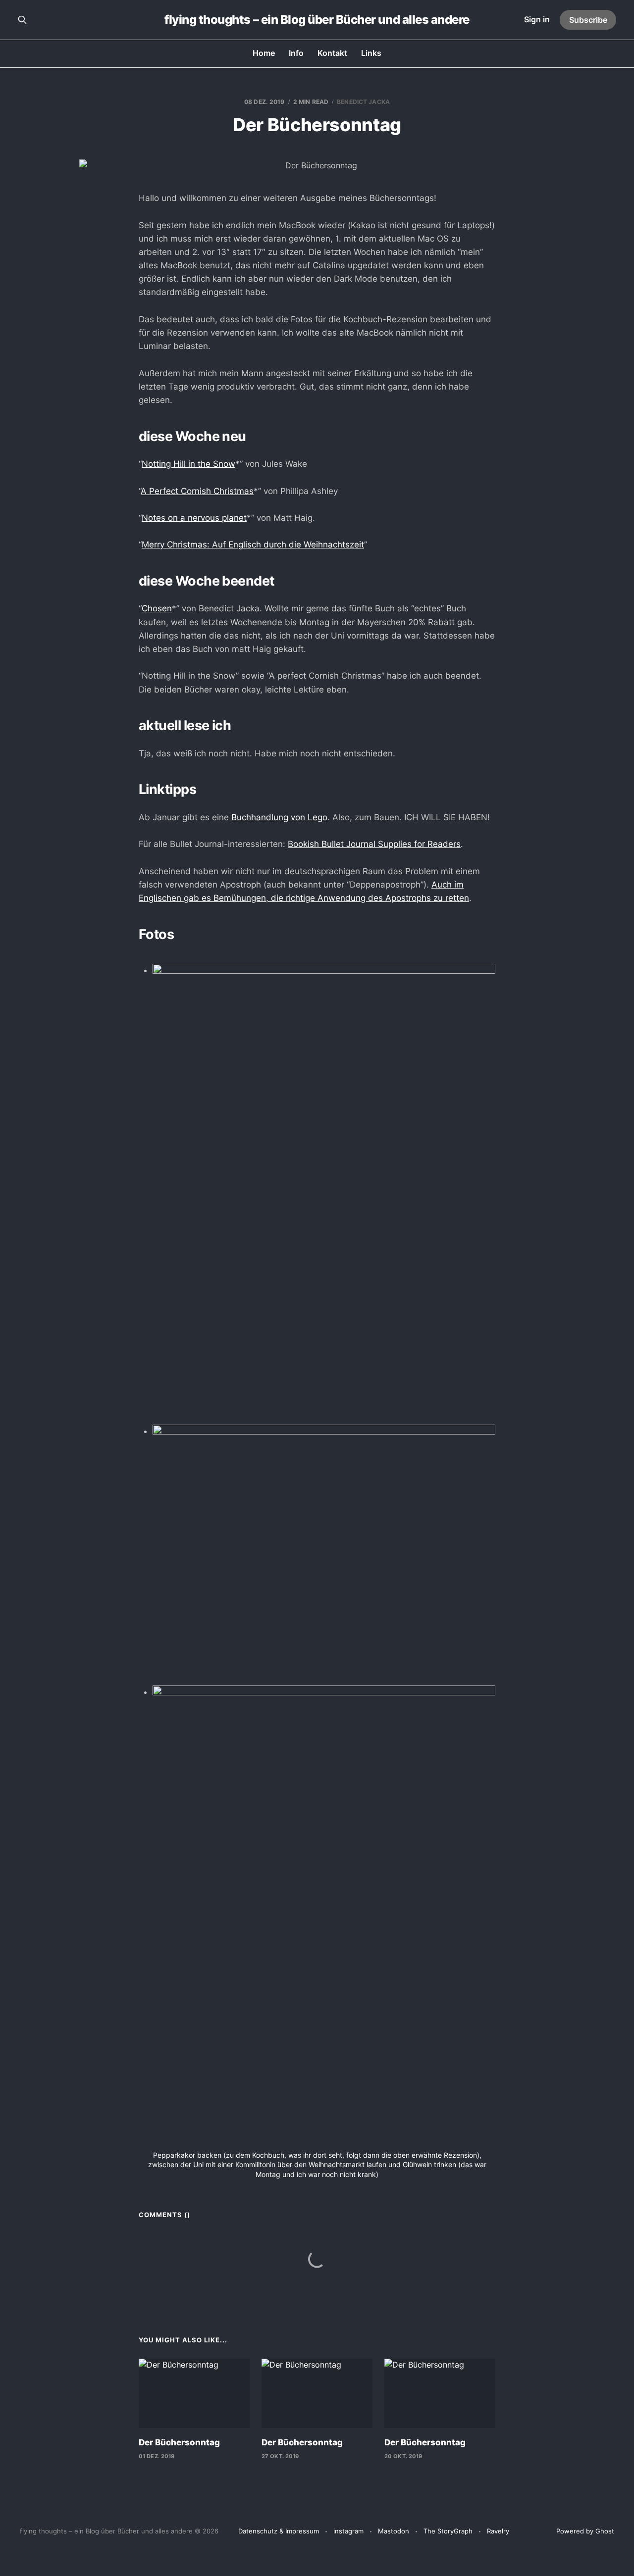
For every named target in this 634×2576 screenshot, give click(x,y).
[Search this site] (22, 20)
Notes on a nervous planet (194, 518)
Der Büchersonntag (179, 2442)
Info (296, 53)
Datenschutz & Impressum (279, 2531)
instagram (348, 2531)
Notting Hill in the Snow (188, 464)
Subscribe (588, 20)
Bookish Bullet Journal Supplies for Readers (374, 844)
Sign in (537, 19)
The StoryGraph (448, 2531)
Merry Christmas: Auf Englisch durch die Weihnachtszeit (253, 545)
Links (371, 53)
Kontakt (332, 53)
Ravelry (498, 2531)
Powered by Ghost (585, 2531)
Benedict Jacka (363, 102)
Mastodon (394, 2531)
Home (264, 53)
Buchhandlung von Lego (279, 817)
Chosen (157, 608)
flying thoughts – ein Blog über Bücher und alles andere (317, 20)
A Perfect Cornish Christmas (197, 491)
